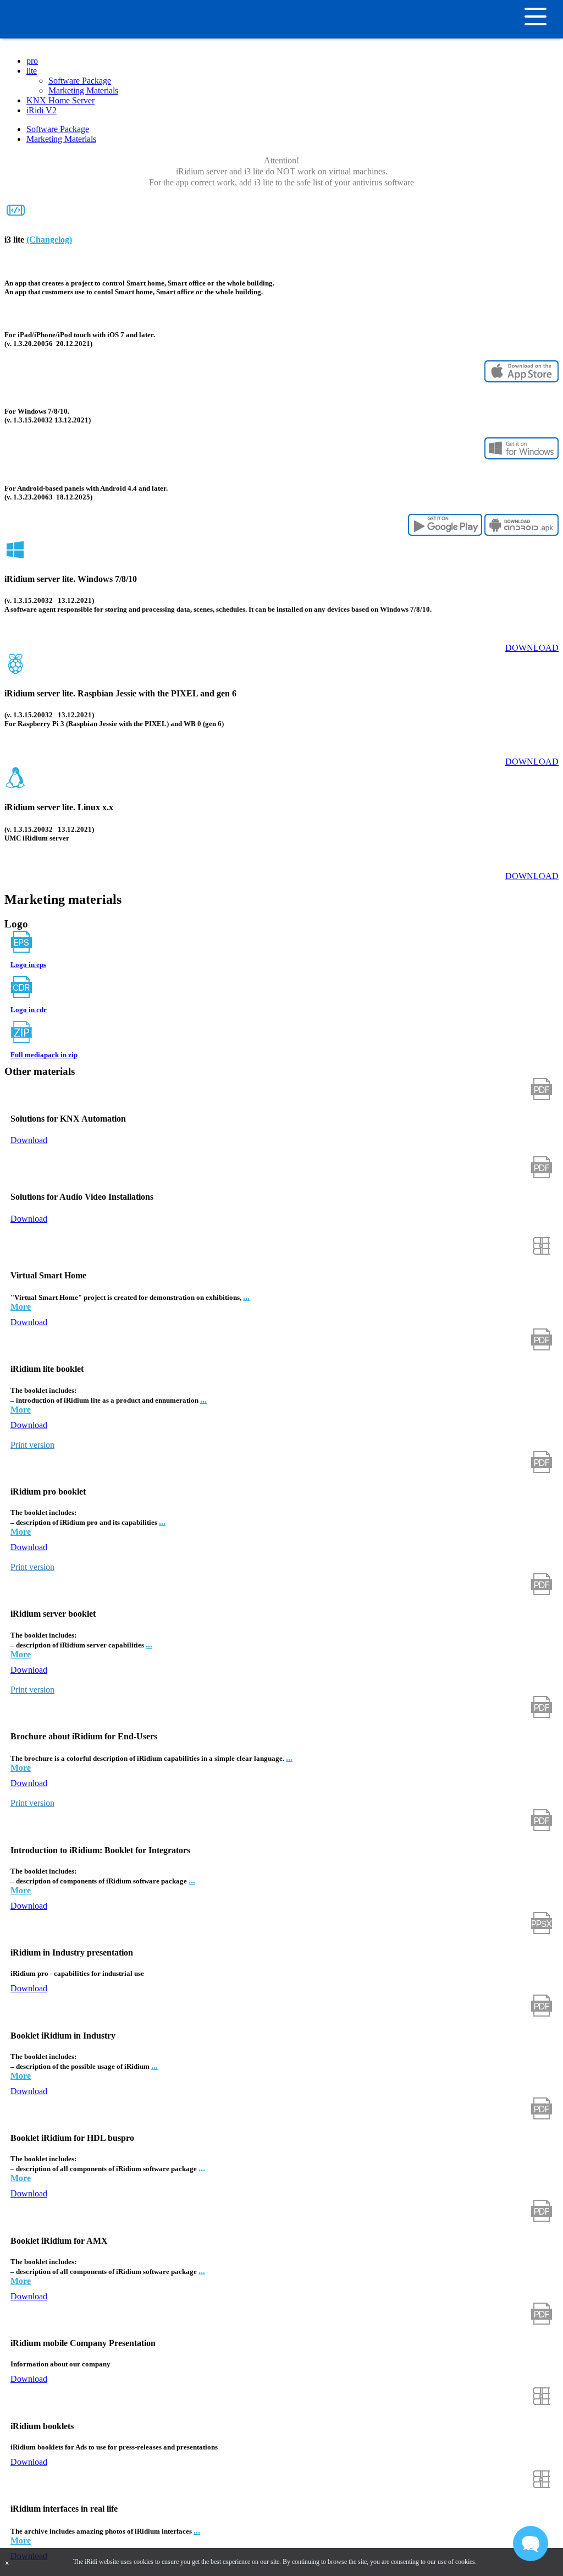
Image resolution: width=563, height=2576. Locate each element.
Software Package (80, 81)
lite (32, 71)
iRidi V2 (42, 110)
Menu (550, 17)
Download (532, 648)
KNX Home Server (60, 100)
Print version (32, 1445)
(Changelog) (49, 240)
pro (32, 61)
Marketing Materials (83, 90)
